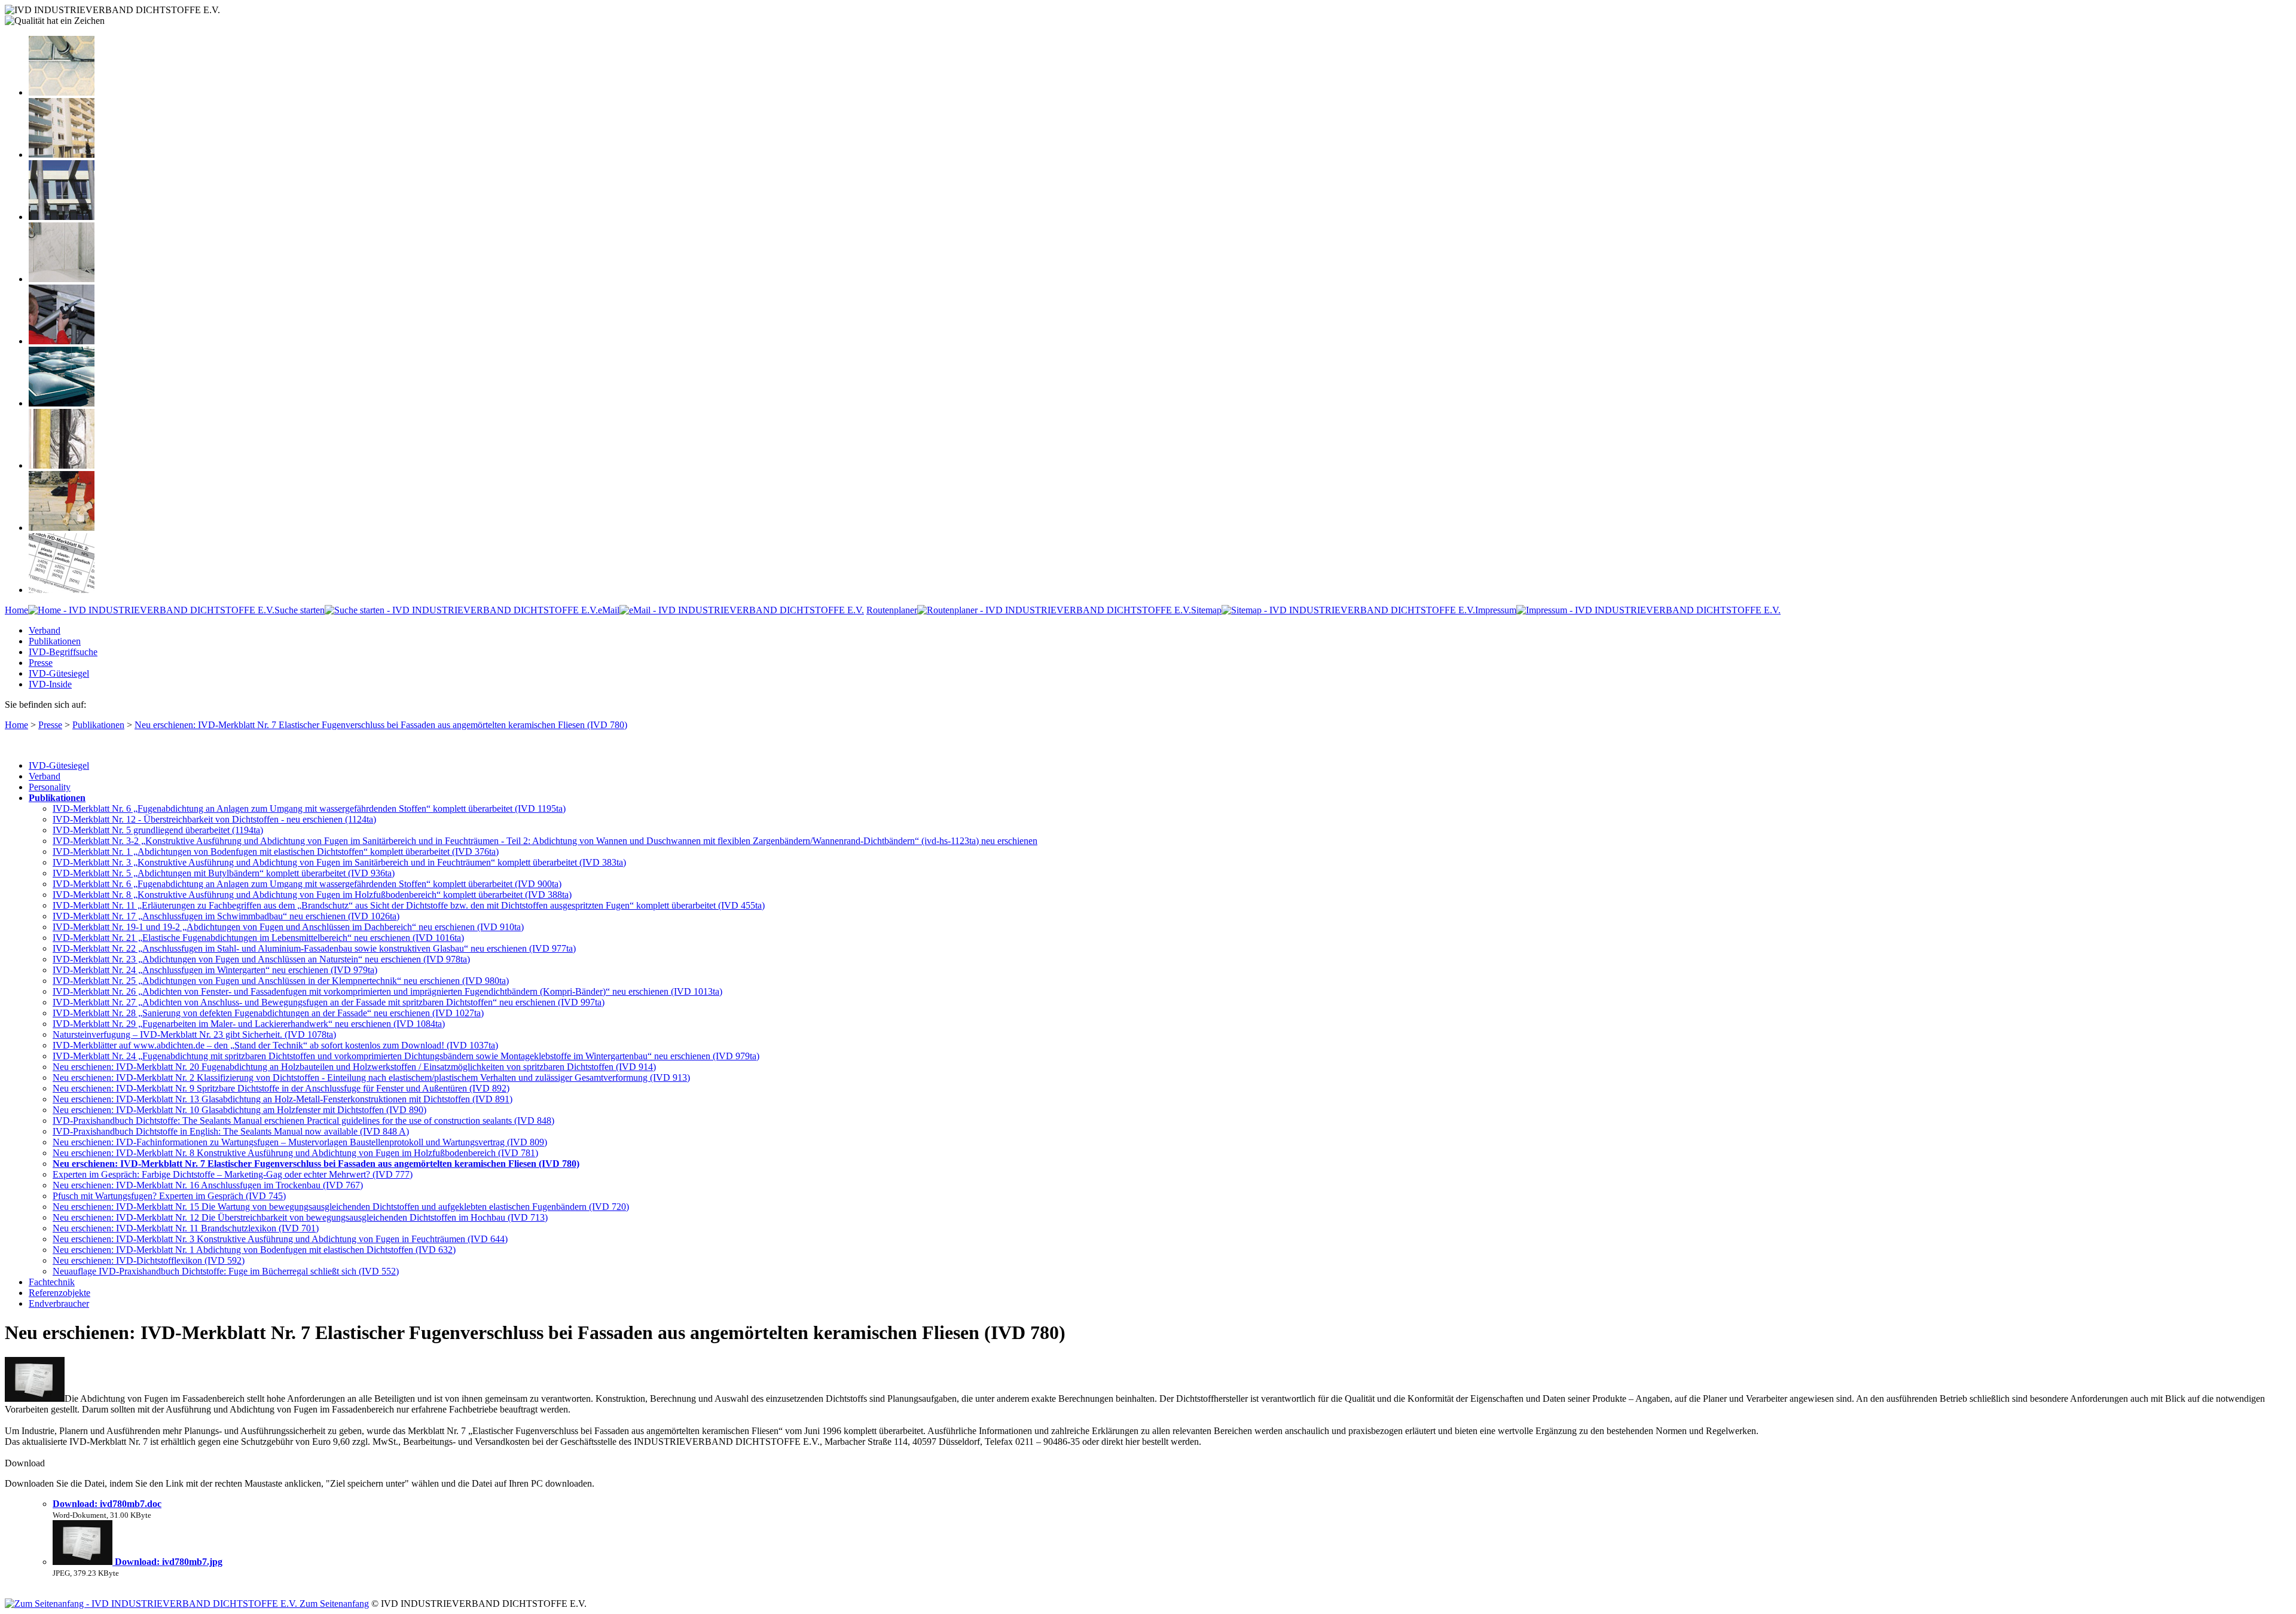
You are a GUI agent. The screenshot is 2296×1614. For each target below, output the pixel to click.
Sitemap (1206, 610)
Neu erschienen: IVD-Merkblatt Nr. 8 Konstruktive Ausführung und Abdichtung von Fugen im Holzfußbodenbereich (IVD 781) (295, 1153)
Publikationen (55, 641)
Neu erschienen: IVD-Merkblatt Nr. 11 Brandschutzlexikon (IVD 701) (186, 1228)
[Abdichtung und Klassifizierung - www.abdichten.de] (62, 590)
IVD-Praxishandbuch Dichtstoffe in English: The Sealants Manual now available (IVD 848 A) (231, 1131)
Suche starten (300, 610)
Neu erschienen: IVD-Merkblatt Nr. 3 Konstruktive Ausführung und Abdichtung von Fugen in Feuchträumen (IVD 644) (280, 1239)
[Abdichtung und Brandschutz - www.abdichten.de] (62, 465)
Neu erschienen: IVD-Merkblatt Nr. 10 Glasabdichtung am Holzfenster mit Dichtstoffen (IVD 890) (239, 1110)
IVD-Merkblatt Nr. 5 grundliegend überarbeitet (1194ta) (158, 830)
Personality (50, 787)
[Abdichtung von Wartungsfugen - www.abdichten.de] (62, 528)
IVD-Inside (50, 684)
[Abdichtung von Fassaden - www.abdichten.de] (62, 155)
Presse (41, 663)
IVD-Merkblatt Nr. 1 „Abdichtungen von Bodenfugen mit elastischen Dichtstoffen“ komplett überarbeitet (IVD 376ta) (276, 852)
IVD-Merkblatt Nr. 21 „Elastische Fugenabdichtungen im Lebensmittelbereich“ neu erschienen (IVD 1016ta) (258, 938)
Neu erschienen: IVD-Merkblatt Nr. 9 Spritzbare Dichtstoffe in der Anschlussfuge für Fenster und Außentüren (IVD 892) (281, 1088)
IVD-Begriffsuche (63, 652)
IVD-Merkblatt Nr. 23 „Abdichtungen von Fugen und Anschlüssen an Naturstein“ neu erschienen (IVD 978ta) (261, 959)
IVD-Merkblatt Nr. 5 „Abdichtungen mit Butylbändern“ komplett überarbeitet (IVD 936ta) (224, 873)
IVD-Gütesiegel (59, 673)
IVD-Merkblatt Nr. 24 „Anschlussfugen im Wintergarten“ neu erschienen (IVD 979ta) (215, 970)
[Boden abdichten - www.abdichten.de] (62, 92)
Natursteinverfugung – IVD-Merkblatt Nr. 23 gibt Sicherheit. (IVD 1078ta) (194, 1034)
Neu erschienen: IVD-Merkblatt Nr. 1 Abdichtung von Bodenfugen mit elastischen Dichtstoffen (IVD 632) (254, 1250)
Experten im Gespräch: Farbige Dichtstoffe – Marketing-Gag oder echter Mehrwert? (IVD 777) (233, 1174)
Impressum (1496, 610)
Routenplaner (892, 610)
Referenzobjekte (59, 1293)
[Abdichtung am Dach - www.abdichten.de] (62, 403)
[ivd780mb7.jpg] (84, 1562)
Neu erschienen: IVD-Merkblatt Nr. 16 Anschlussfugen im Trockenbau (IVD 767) (208, 1185)
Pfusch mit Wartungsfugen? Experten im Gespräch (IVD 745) (169, 1196)
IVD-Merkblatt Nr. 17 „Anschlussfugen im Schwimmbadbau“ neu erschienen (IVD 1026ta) (226, 916)
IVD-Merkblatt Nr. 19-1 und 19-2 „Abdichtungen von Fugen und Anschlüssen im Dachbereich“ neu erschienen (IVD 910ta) (288, 927)
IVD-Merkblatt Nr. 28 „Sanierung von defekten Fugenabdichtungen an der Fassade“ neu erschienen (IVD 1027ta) (268, 1013)
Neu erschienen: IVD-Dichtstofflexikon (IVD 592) (149, 1260)
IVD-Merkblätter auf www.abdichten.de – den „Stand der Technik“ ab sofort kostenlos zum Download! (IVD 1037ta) (275, 1045)
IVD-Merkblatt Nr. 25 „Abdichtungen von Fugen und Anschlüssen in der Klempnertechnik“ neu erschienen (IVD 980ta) (281, 981)
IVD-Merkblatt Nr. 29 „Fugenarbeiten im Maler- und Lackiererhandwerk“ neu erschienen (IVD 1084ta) (249, 1024)
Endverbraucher (59, 1303)
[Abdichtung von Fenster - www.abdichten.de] (62, 217)
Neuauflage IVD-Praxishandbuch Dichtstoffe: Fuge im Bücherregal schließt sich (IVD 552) (226, 1271)
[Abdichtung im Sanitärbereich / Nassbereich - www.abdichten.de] (62, 279)
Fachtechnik (52, 1282)
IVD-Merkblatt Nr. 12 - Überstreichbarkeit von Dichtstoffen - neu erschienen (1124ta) (214, 819)
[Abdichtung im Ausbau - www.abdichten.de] (62, 341)
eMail (609, 610)
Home (16, 610)
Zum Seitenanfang (333, 1604)
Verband (45, 630)
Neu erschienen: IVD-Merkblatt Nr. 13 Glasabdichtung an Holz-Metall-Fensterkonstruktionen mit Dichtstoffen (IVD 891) (283, 1099)
